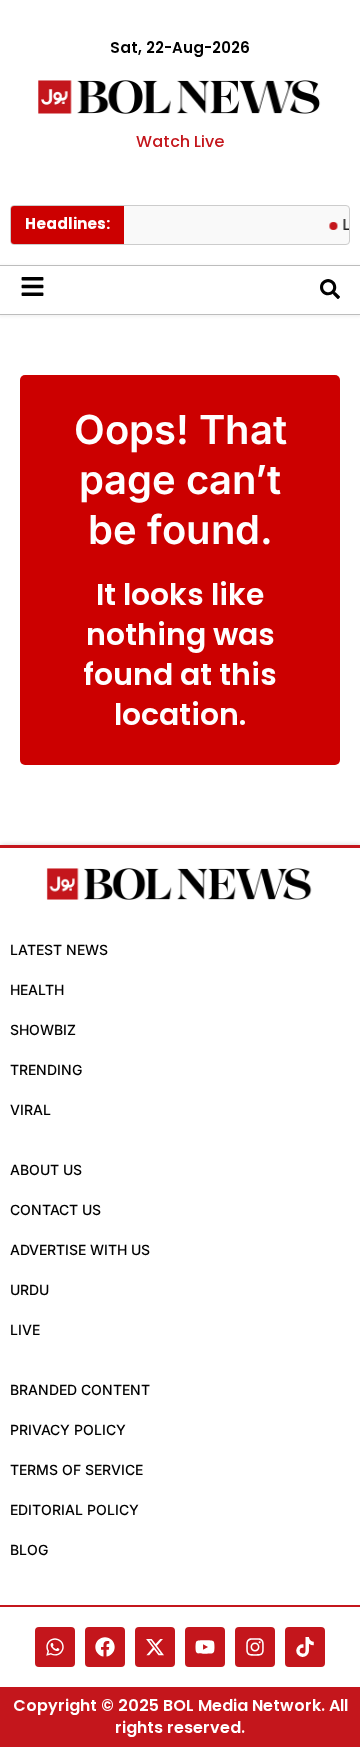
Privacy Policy (68, 1429)
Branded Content (80, 1389)
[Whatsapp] (55, 1647)
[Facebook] (105, 1647)
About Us (46, 1169)
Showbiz (43, 1029)
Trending (46, 1069)
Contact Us (55, 1209)
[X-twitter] (155, 1647)
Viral (30, 1109)
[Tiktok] (305, 1647)
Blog (29, 1549)
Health (37, 989)
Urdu (29, 1289)
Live (25, 1329)
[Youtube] (205, 1647)
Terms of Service (76, 1469)
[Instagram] (255, 1647)
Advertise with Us (80, 1249)
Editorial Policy (74, 1509)
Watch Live (180, 141)
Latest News (59, 949)
